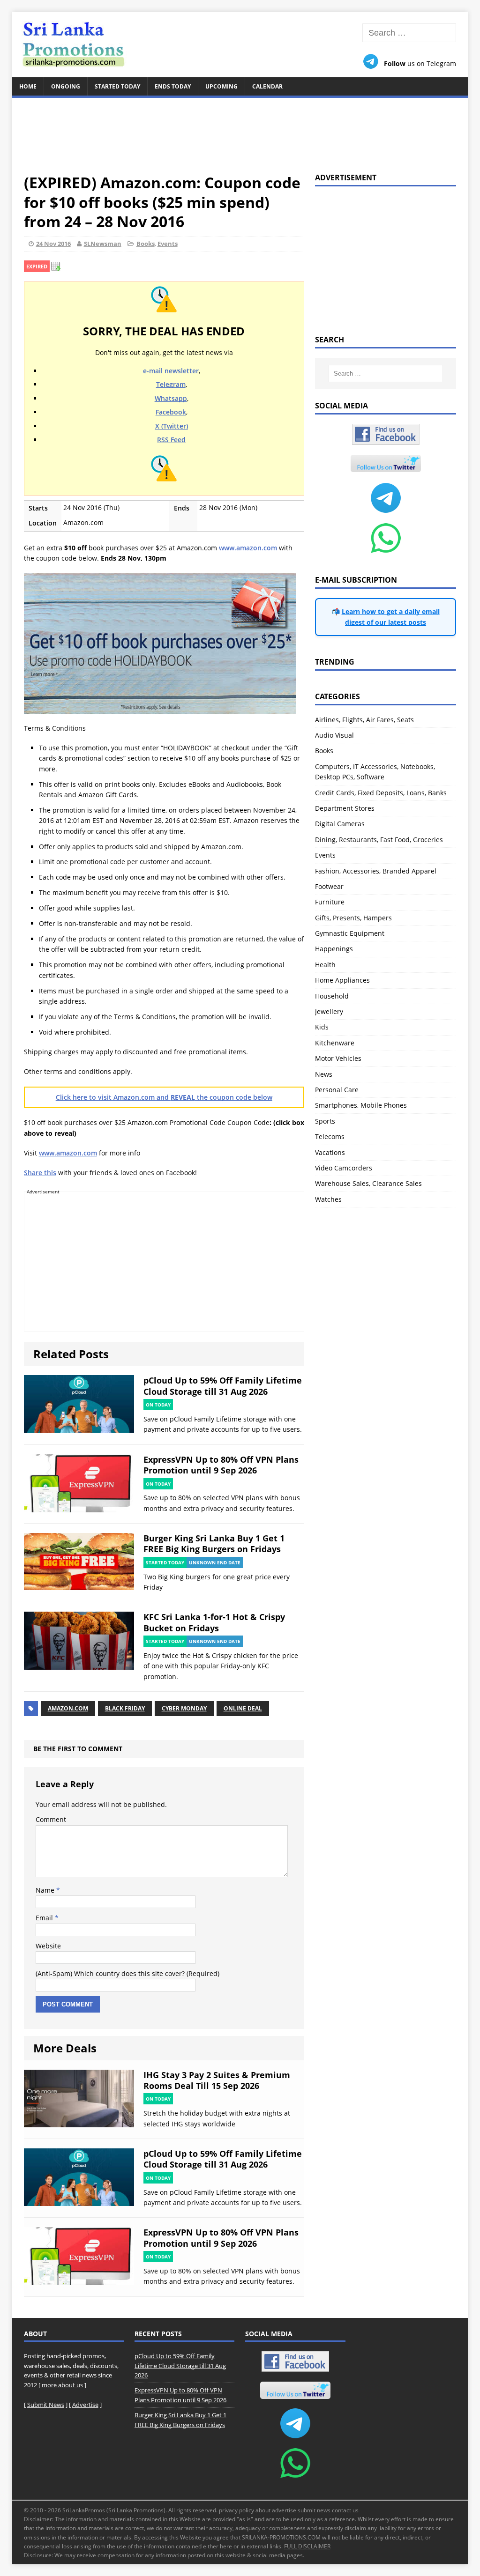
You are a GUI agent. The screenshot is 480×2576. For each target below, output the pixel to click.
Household (332, 996)
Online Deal (243, 1708)
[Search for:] (409, 33)
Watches (328, 1199)
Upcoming (221, 86)
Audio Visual (334, 735)
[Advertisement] (240, 130)
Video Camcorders (344, 1168)
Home (28, 86)
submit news (314, 2510)
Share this (40, 1173)
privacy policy (236, 2510)
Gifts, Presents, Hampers (353, 918)
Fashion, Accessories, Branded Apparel (376, 871)
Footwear (329, 886)
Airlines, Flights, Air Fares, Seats (364, 720)
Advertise (85, 2405)
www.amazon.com (248, 548)
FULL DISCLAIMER (307, 2546)
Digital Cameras (340, 824)
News (324, 1074)
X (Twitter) (172, 426)
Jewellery (329, 1011)
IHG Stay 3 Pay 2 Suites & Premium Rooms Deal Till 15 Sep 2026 (217, 2080)
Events (168, 244)
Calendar (267, 86)
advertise (284, 2510)
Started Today (117, 86)
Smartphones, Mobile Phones (361, 1105)
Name (46, 1890)
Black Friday (125, 1708)
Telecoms (330, 1136)
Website (48, 1946)
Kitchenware (335, 1043)
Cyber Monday (184, 1708)
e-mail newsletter (171, 371)
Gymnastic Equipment (350, 933)
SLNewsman (103, 244)
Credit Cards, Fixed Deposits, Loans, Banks (381, 793)
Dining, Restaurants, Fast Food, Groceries (379, 840)
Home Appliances (342, 980)
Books (146, 244)
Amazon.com (68, 1708)
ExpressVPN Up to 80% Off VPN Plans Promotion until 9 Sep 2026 (221, 1465)
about (263, 2510)
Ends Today (173, 86)
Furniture (330, 902)
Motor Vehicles (338, 1058)
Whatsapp (171, 398)
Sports (325, 1121)
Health (325, 965)
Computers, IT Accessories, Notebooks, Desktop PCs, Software (375, 772)
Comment (51, 1819)
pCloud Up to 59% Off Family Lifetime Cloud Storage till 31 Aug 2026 (223, 1386)
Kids (322, 1027)
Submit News (46, 2405)
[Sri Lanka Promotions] (240, 44)
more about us (62, 2385)
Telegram (171, 384)
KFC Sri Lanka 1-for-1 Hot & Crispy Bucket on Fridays (214, 1622)
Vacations (330, 1152)
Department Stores (345, 808)
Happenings (334, 949)
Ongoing (66, 86)
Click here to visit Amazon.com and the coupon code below (164, 1097)
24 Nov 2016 (53, 244)
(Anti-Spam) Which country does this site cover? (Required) (127, 1973)
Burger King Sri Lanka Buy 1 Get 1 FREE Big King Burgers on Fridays (214, 1543)
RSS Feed (171, 440)
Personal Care (337, 1090)
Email (45, 1918)
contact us (345, 2510)
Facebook (171, 412)
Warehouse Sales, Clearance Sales (368, 1183)
